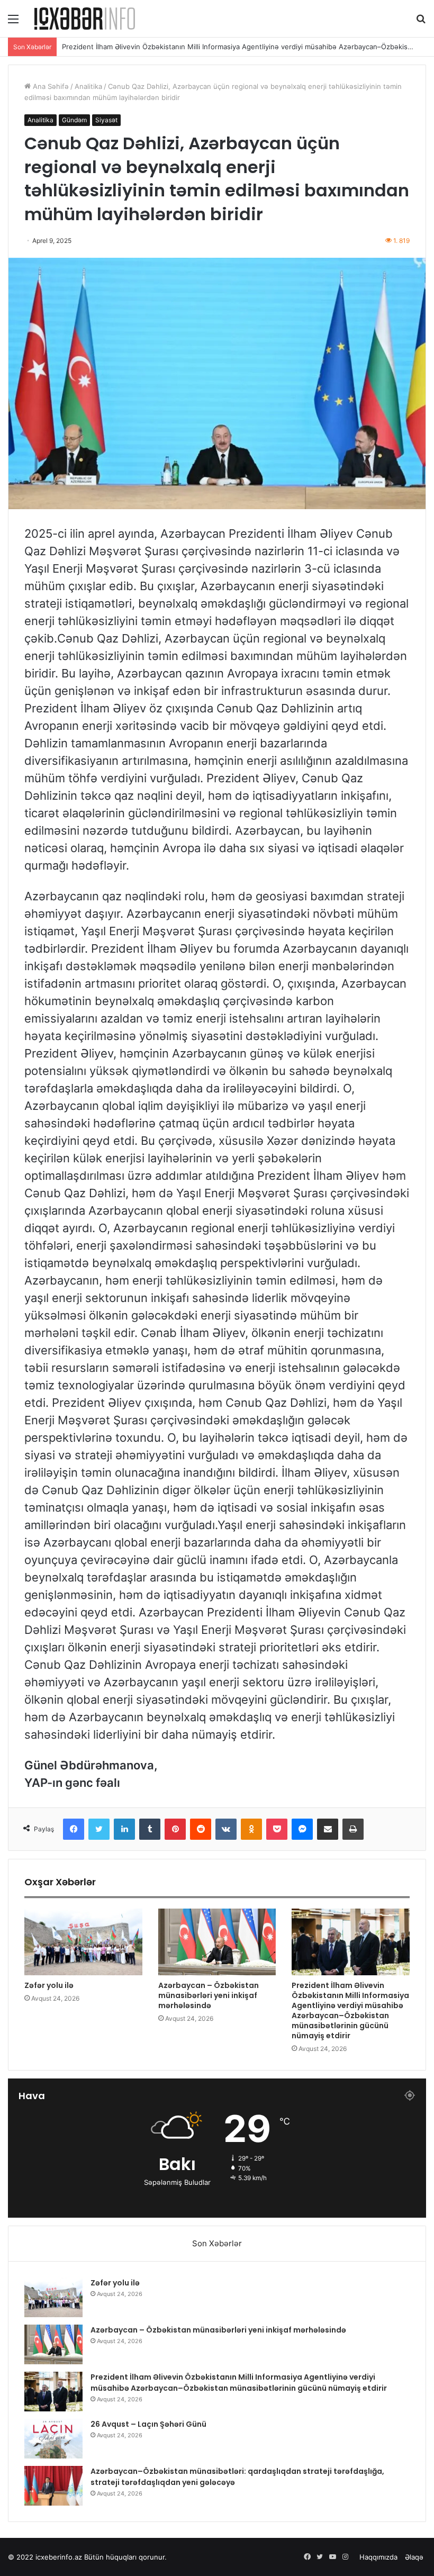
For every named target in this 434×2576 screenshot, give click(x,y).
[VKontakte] (226, 1829)
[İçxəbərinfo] (85, 19)
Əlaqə (414, 2557)
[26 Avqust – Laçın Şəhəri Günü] (53, 2439)
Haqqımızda (378, 2557)
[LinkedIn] (124, 1829)
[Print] (353, 1829)
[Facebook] (74, 1829)
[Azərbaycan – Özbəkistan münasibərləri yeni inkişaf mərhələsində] (217, 1942)
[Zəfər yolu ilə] (83, 1942)
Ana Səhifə (50, 86)
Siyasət (106, 120)
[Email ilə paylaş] (328, 1829)
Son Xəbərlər (217, 2243)
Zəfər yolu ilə (49, 1985)
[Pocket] (277, 1829)
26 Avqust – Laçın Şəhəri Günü (113, 47)
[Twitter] (99, 1829)
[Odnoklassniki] (251, 1829)
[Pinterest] (175, 1829)
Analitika (88, 86)
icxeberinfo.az (59, 2557)
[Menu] (13, 22)
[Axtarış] (421, 22)
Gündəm (74, 120)
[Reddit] (201, 1829)
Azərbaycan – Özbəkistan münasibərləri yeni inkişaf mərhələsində (209, 1995)
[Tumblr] (150, 1829)
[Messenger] (302, 1829)
